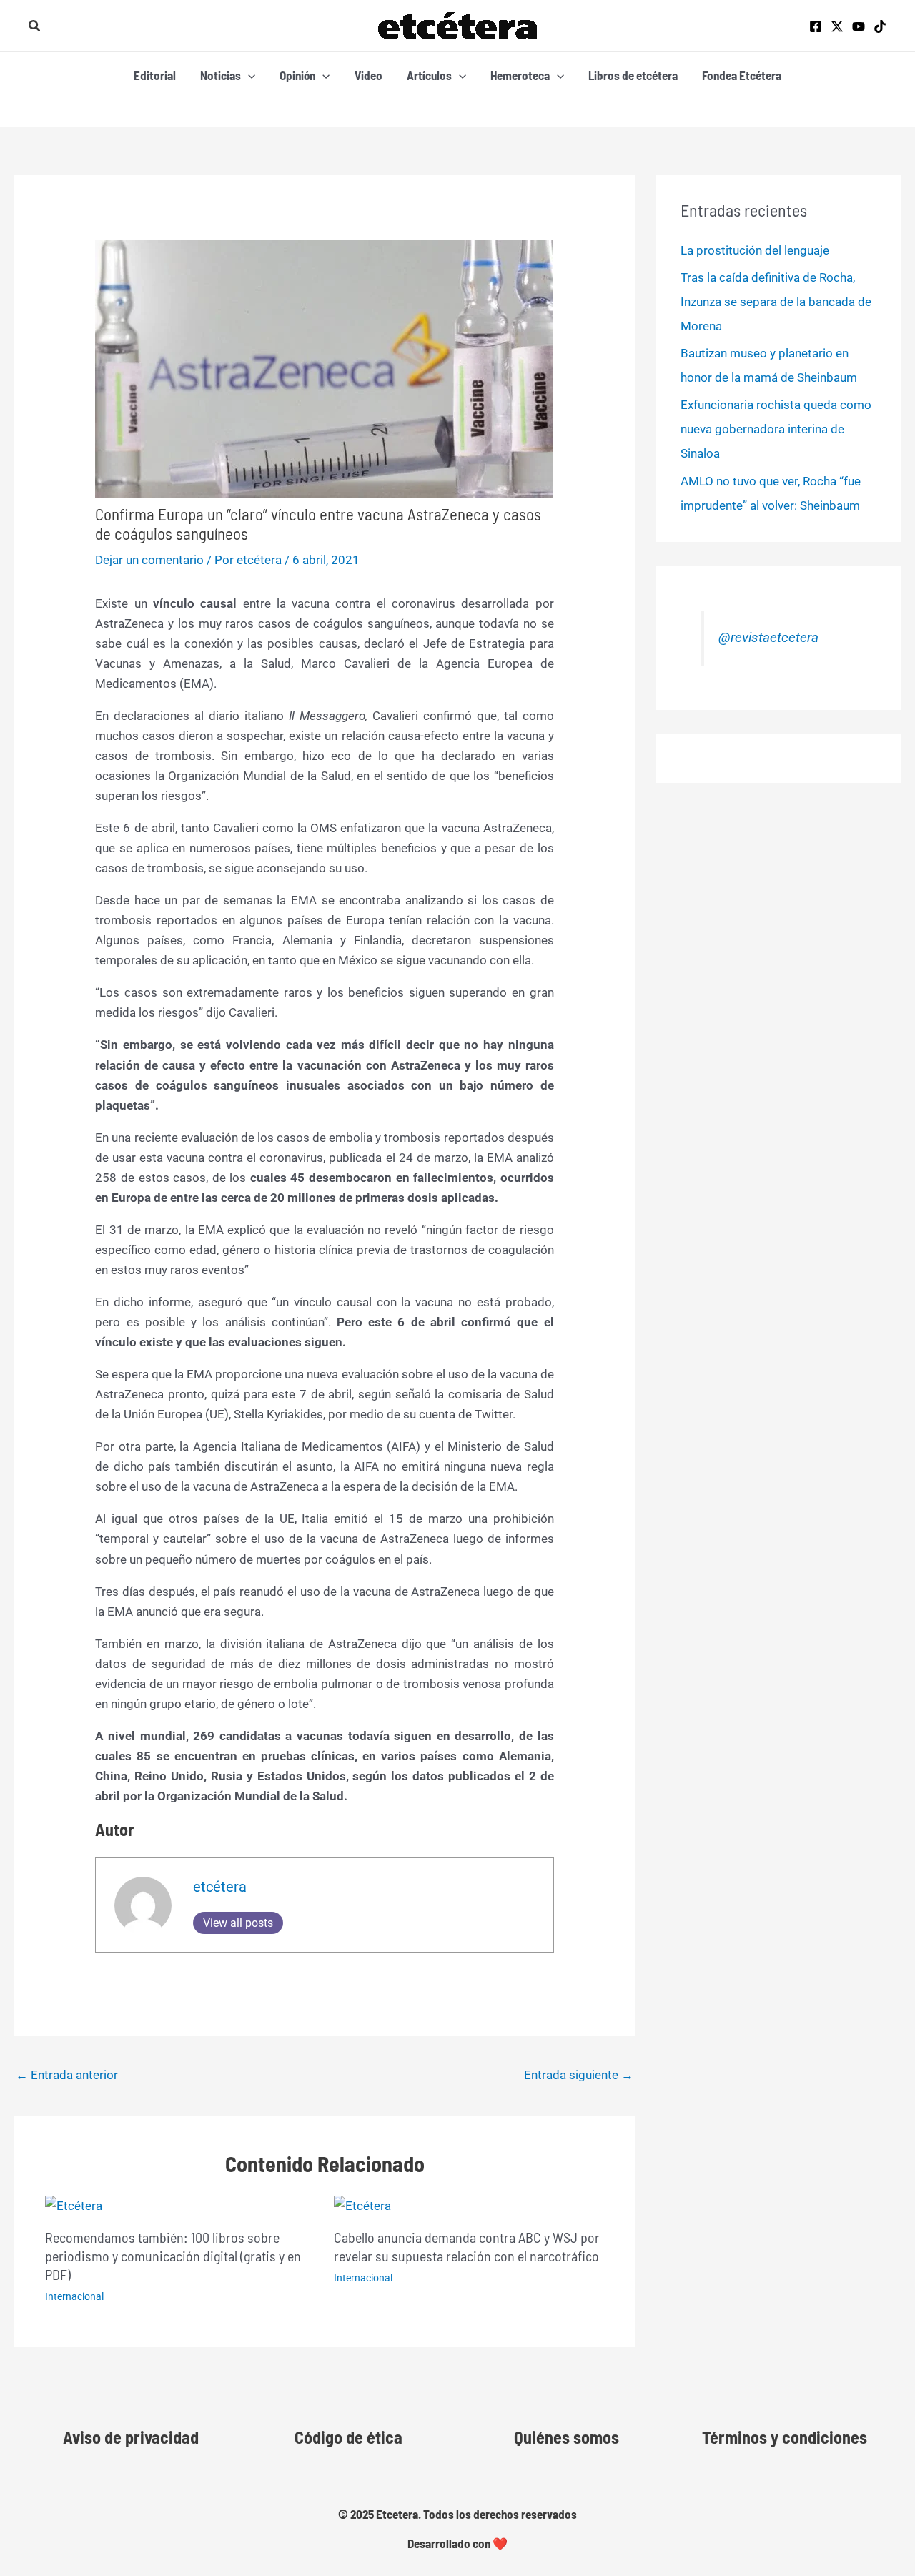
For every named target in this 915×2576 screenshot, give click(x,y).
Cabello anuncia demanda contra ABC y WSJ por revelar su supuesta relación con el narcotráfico (467, 2246)
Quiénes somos (567, 2437)
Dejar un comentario (149, 560)
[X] (837, 26)
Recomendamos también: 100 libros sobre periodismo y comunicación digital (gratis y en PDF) (173, 2256)
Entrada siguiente (579, 2075)
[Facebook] (816, 26)
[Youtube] (859, 26)
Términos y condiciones (785, 2437)
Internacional (74, 2296)
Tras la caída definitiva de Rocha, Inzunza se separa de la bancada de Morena (776, 302)
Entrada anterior (67, 2075)
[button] (35, 26)
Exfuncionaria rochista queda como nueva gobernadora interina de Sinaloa (776, 429)
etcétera (220, 1887)
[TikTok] (880, 26)
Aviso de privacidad (131, 2437)
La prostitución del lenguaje (755, 250)
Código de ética (348, 2437)
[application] (248, 75)
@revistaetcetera (768, 638)
